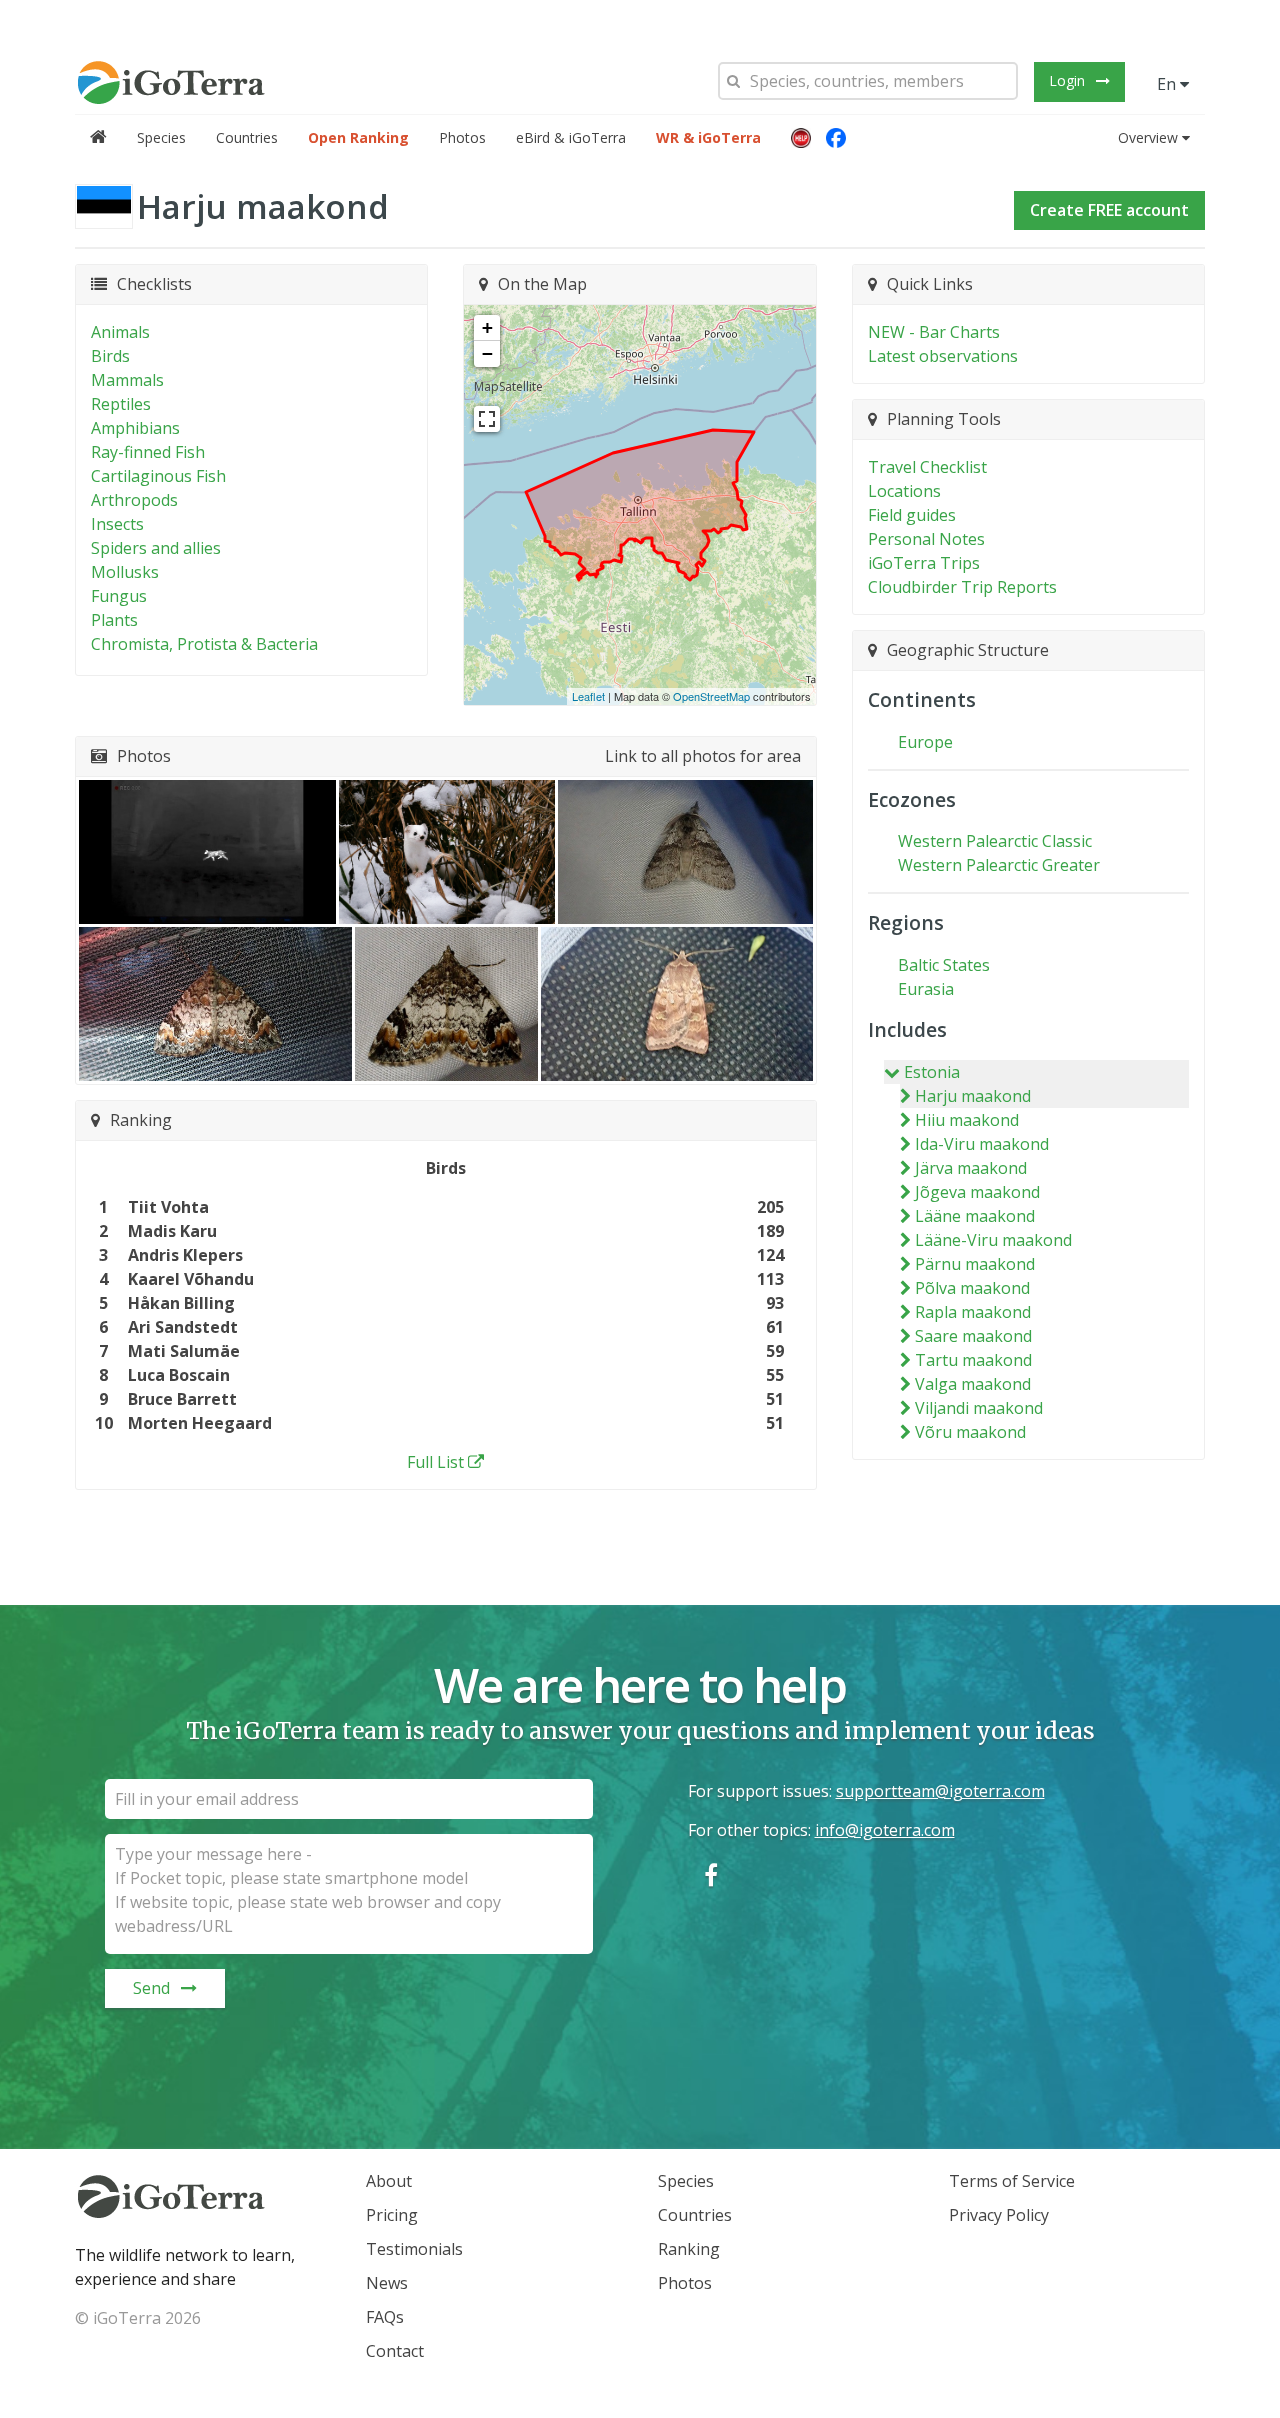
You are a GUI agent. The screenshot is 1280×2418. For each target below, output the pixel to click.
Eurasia (926, 989)
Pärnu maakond (975, 1264)
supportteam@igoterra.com (940, 1791)
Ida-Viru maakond (982, 1144)
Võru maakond (970, 1432)
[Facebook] (836, 138)
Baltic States (944, 965)
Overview (1148, 137)
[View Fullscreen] (487, 419)
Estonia (932, 1072)
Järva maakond (971, 1168)
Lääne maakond (975, 1216)
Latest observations (943, 356)
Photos (462, 137)
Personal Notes (926, 539)
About (389, 2181)
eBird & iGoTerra (571, 137)
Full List (435, 1462)
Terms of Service (1012, 2181)
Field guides (912, 515)
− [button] (487, 353)
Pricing (392, 2215)
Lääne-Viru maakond (993, 1240)
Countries (247, 137)
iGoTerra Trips (924, 563)
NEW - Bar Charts (934, 332)
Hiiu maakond (967, 1120)
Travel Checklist (927, 467)
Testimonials (414, 2249)
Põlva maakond (972, 1288)
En (1168, 84)
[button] (801, 138)
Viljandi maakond (979, 1408)
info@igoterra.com (885, 1830)
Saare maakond (973, 1336)
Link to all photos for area (703, 756)
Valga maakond (973, 1384)
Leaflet (588, 696)
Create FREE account (1109, 210)
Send (151, 1988)
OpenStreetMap (711, 696)
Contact (395, 2351)
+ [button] (487, 327)
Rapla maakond (973, 1312)
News (387, 2283)
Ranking (689, 2249)
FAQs (385, 2317)
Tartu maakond (973, 1360)
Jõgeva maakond (977, 1192)
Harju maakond (973, 1096)
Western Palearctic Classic (995, 841)
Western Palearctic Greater (999, 865)
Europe (925, 742)
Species (161, 137)
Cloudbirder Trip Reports (962, 587)
